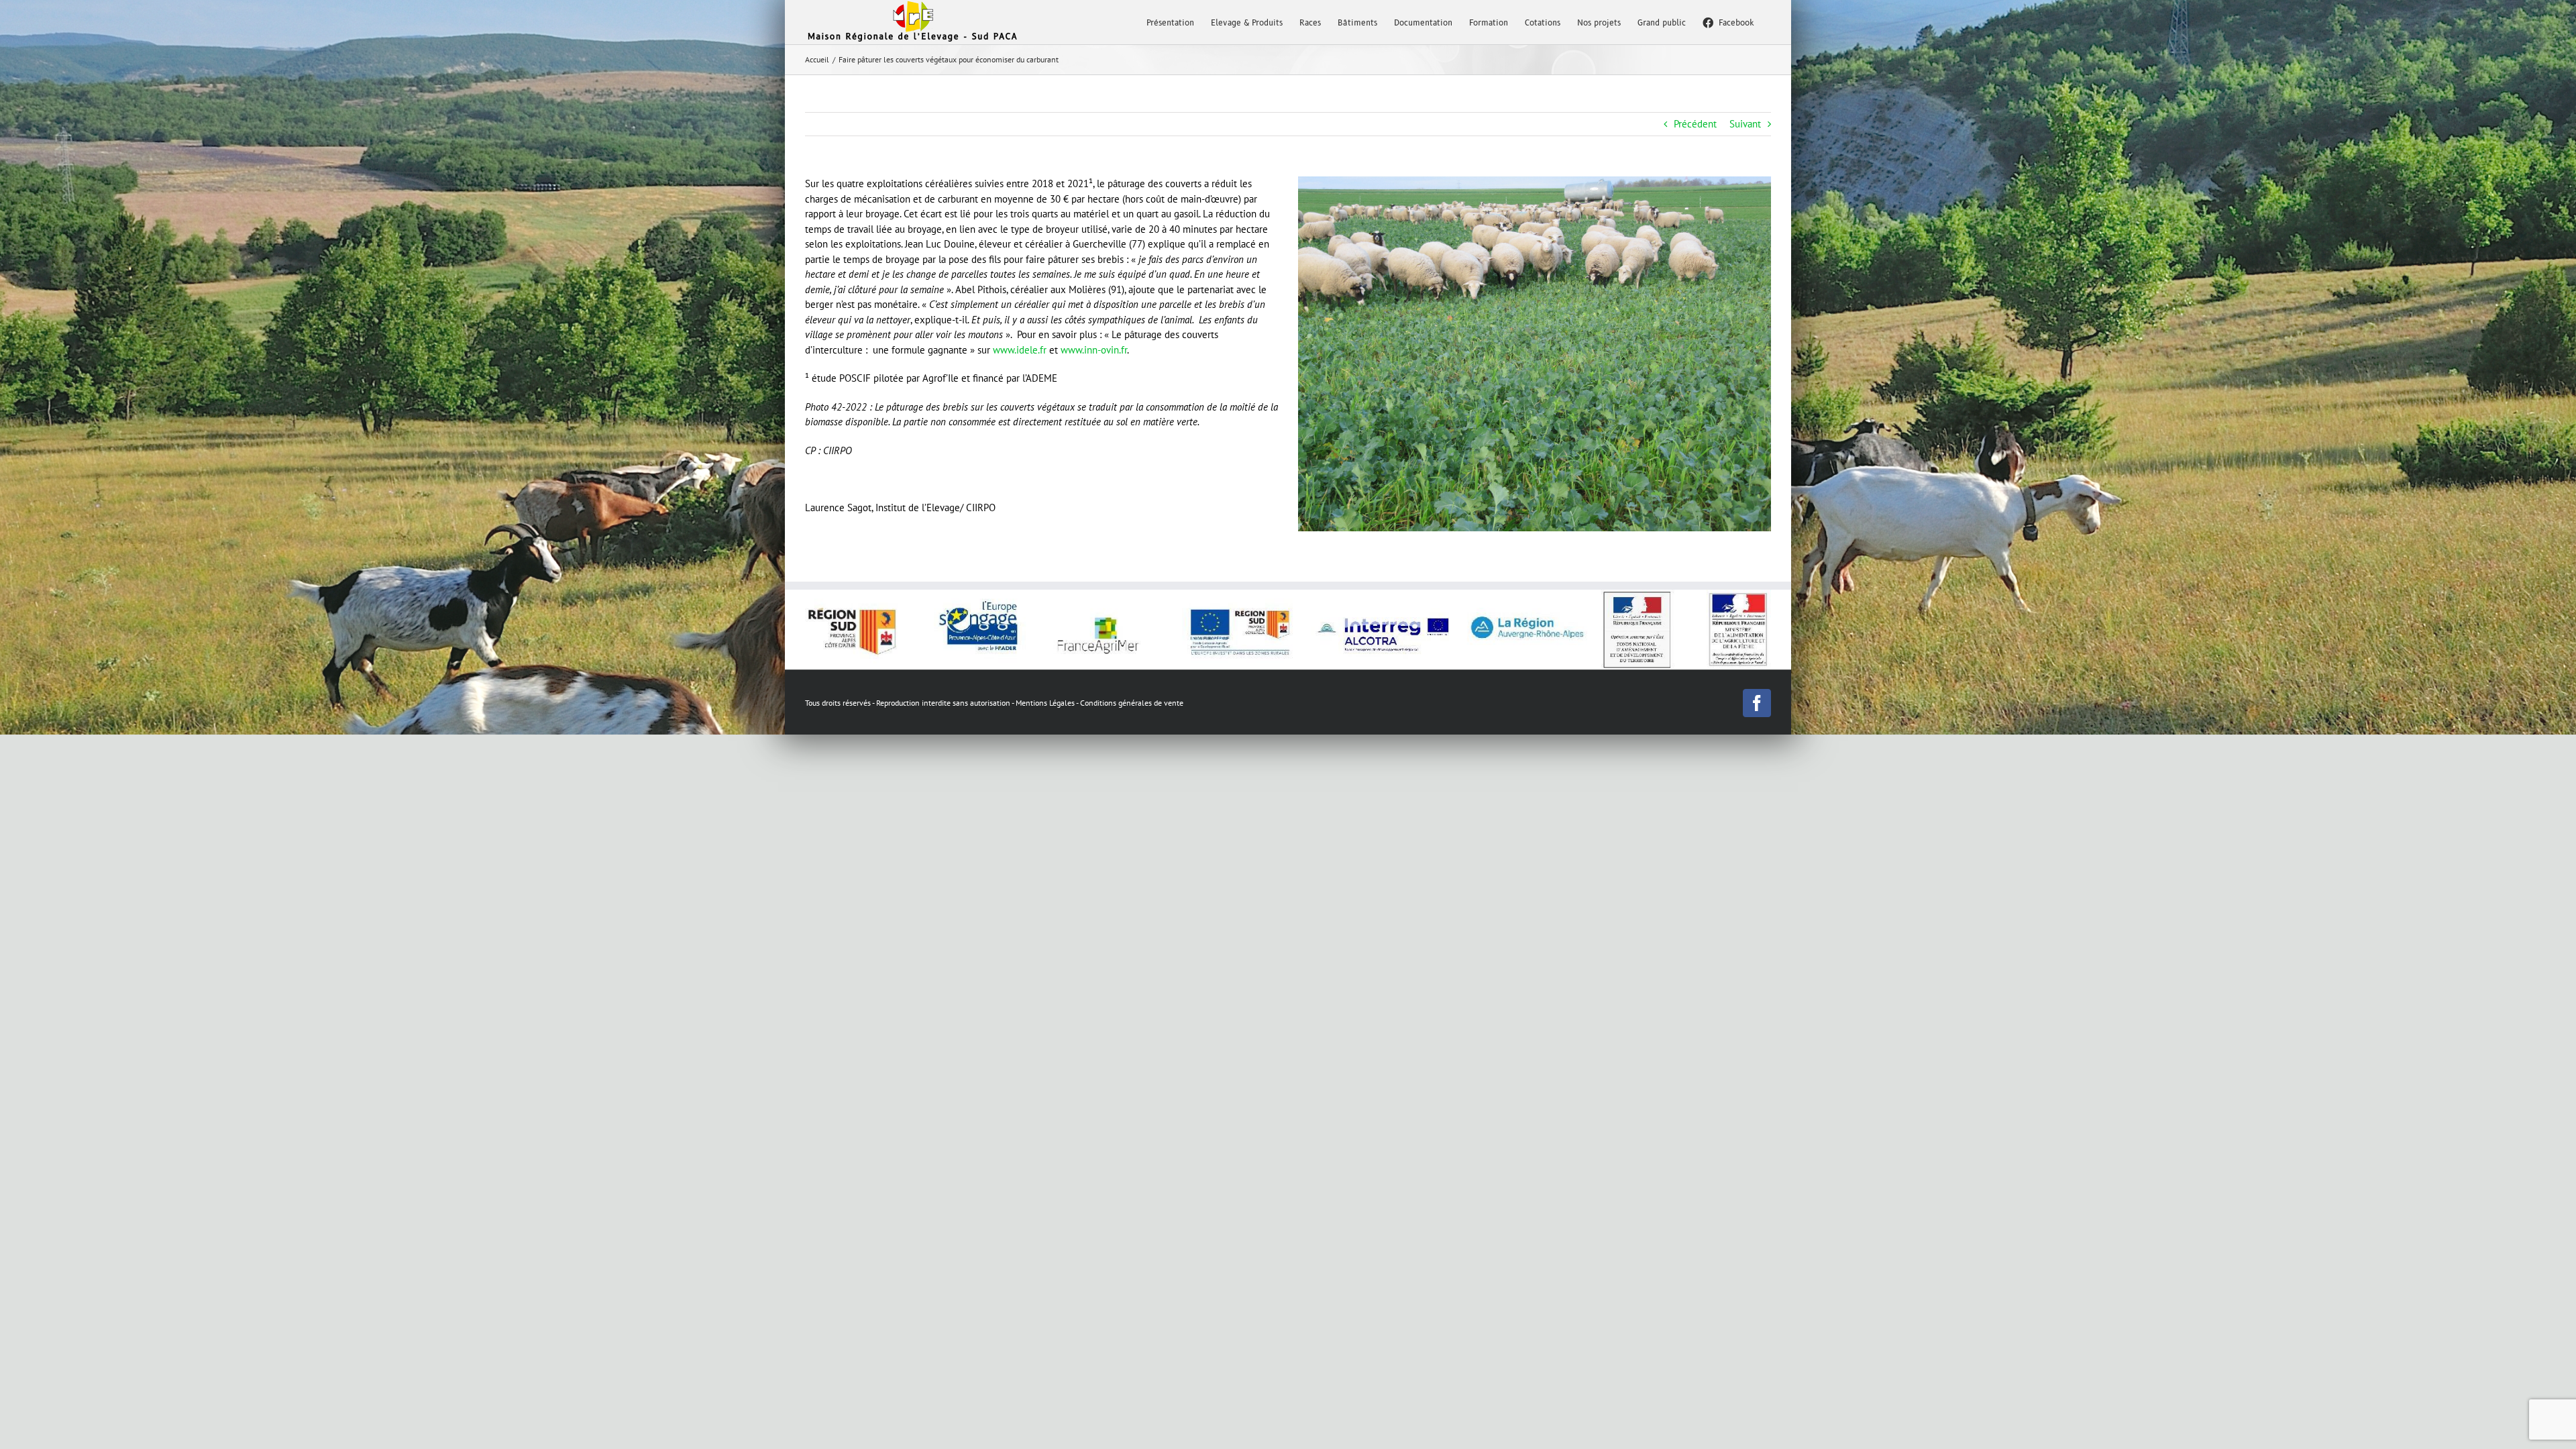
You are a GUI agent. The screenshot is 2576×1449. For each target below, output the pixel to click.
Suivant (1745, 124)
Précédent (1695, 124)
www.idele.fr (1020, 350)
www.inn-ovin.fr (1094, 350)
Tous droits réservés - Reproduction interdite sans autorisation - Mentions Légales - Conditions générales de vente (994, 703)
